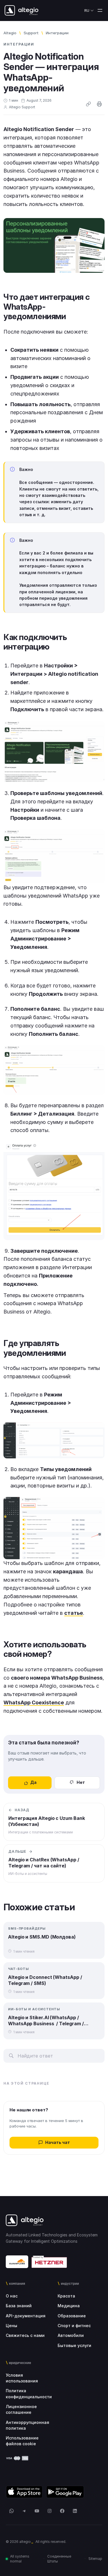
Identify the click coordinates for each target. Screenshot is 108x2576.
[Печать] (99, 104)
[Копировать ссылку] (88, 104)
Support (31, 33)
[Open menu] (100, 10)
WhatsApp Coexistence (34, 1702)
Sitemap (95, 2559)
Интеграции (57, 33)
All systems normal (20, 2559)
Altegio (10, 33)
